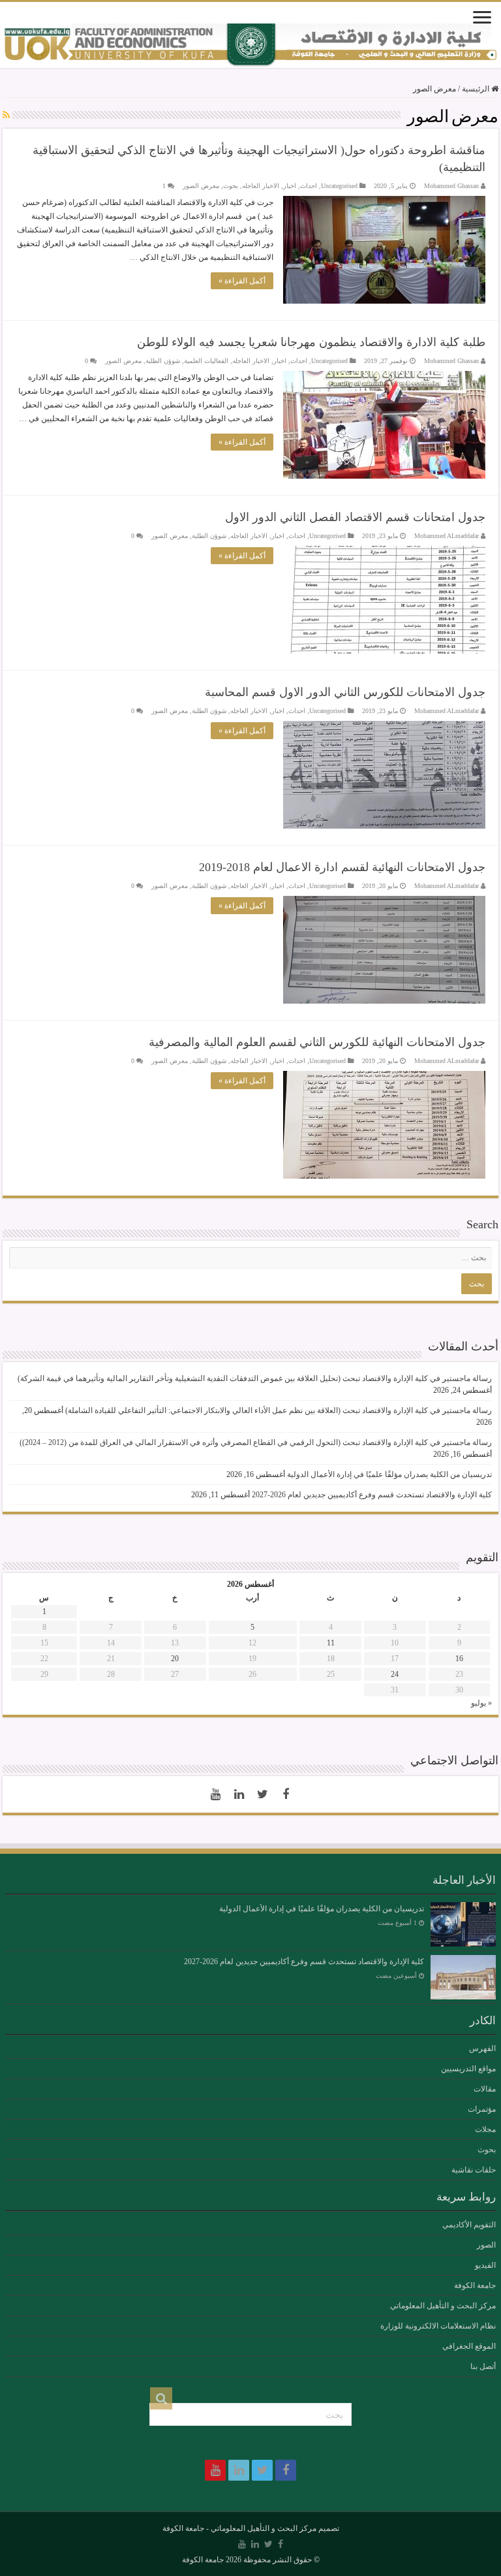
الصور (486, 2245)
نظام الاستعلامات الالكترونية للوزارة (438, 2326)
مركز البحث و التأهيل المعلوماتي (443, 2306)
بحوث (231, 186)
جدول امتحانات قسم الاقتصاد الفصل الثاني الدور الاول (355, 517)
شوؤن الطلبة (163, 361)
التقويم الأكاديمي (469, 2225)
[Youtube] (215, 1794)
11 (331, 1643)
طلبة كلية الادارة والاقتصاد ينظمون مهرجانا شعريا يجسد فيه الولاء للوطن (311, 342)
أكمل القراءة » (242, 281)
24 (395, 1674)
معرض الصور (201, 186)
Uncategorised (339, 186)
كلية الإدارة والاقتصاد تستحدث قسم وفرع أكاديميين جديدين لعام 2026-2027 (372, 1495)
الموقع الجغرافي (469, 2346)
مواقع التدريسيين (468, 2069)
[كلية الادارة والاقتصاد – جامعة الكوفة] (250, 46)
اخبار (290, 186)
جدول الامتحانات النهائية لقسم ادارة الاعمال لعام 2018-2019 (342, 867)
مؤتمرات (482, 2109)
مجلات (485, 2129)
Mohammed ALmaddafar (447, 536)
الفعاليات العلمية (206, 361)
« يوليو (481, 1703)
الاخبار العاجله (261, 186)
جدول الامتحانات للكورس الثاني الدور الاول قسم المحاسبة (345, 692)
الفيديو (485, 2265)
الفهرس (482, 2048)
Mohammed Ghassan (451, 186)
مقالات (485, 2089)
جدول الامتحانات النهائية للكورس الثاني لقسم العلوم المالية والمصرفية (317, 1042)
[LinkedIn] (239, 1794)
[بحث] (161, 2398)
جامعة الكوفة (475, 2285)
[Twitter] (262, 1794)
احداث (309, 186)
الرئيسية (477, 89)
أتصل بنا (483, 2366)
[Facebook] (286, 1794)
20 (175, 1659)
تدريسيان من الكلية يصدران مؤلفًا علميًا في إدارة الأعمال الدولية (389, 1474)
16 (459, 1659)
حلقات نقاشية (474, 2170)
